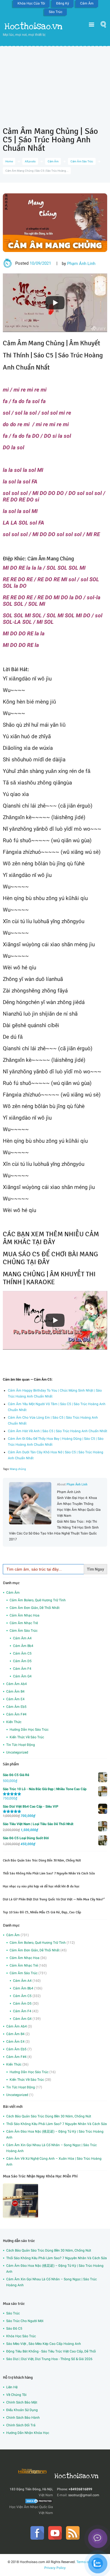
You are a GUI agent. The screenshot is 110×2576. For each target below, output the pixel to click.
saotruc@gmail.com (84, 2495)
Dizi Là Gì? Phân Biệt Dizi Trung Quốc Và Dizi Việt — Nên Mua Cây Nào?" (54, 1899)
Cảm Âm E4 (15, 1699)
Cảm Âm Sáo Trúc (82, 161)
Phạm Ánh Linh (81, 264)
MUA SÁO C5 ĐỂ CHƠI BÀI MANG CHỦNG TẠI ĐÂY (50, 1258)
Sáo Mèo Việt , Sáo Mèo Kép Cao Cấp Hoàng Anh (44, 2344)
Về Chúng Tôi (16, 2395)
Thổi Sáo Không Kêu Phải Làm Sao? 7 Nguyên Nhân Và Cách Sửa (49, 1873)
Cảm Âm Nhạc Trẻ (24, 1623)
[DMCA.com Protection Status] (39, 2501)
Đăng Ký (63, 3)
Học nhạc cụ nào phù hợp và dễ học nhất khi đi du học (41, 1886)
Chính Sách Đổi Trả (21, 2425)
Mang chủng (18, 1469)
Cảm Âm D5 (22, 1661)
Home (9, 161)
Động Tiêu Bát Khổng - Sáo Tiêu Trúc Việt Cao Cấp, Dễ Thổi (51, 2351)
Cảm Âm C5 (22, 1653)
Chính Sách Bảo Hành (23, 2418)
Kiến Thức (14, 1722)
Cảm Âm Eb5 (16, 1707)
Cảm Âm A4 (22, 1638)
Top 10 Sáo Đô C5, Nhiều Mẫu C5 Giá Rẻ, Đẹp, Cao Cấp (42, 1912)
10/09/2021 (40, 263)
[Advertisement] (55, 82)
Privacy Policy (55, 2568)
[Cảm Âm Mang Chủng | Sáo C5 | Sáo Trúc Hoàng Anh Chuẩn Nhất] (55, 223)
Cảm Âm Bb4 (23, 1646)
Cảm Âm (87, 3)
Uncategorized (17, 1752)
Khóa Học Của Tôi (31, 3)
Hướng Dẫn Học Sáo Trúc (29, 1730)
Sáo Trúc (56, 12)
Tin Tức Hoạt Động (21, 1745)
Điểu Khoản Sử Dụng (22, 2410)
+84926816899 (80, 2489)
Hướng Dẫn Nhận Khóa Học (28, 2433)
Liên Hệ (12, 2387)
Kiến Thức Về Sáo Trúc (27, 1737)
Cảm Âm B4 (15, 1691)
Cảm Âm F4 (22, 1669)
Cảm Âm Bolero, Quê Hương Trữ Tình (38, 1600)
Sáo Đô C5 (14, 2329)
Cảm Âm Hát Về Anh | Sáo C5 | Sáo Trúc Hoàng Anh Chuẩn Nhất (58, 1431)
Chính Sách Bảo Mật (22, 2402)
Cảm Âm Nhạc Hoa (25, 1615)
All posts (30, 161)
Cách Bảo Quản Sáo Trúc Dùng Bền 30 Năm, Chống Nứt (42, 1860)
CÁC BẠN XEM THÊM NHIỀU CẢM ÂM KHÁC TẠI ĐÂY (51, 1238)
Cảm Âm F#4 (16, 1714)
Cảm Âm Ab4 (16, 1684)
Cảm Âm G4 (22, 1676)
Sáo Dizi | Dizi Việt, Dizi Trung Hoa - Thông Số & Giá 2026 (49, 2359)
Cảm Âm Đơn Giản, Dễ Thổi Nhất (35, 1608)
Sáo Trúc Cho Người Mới (25, 2321)
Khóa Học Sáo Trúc (21, 2336)
